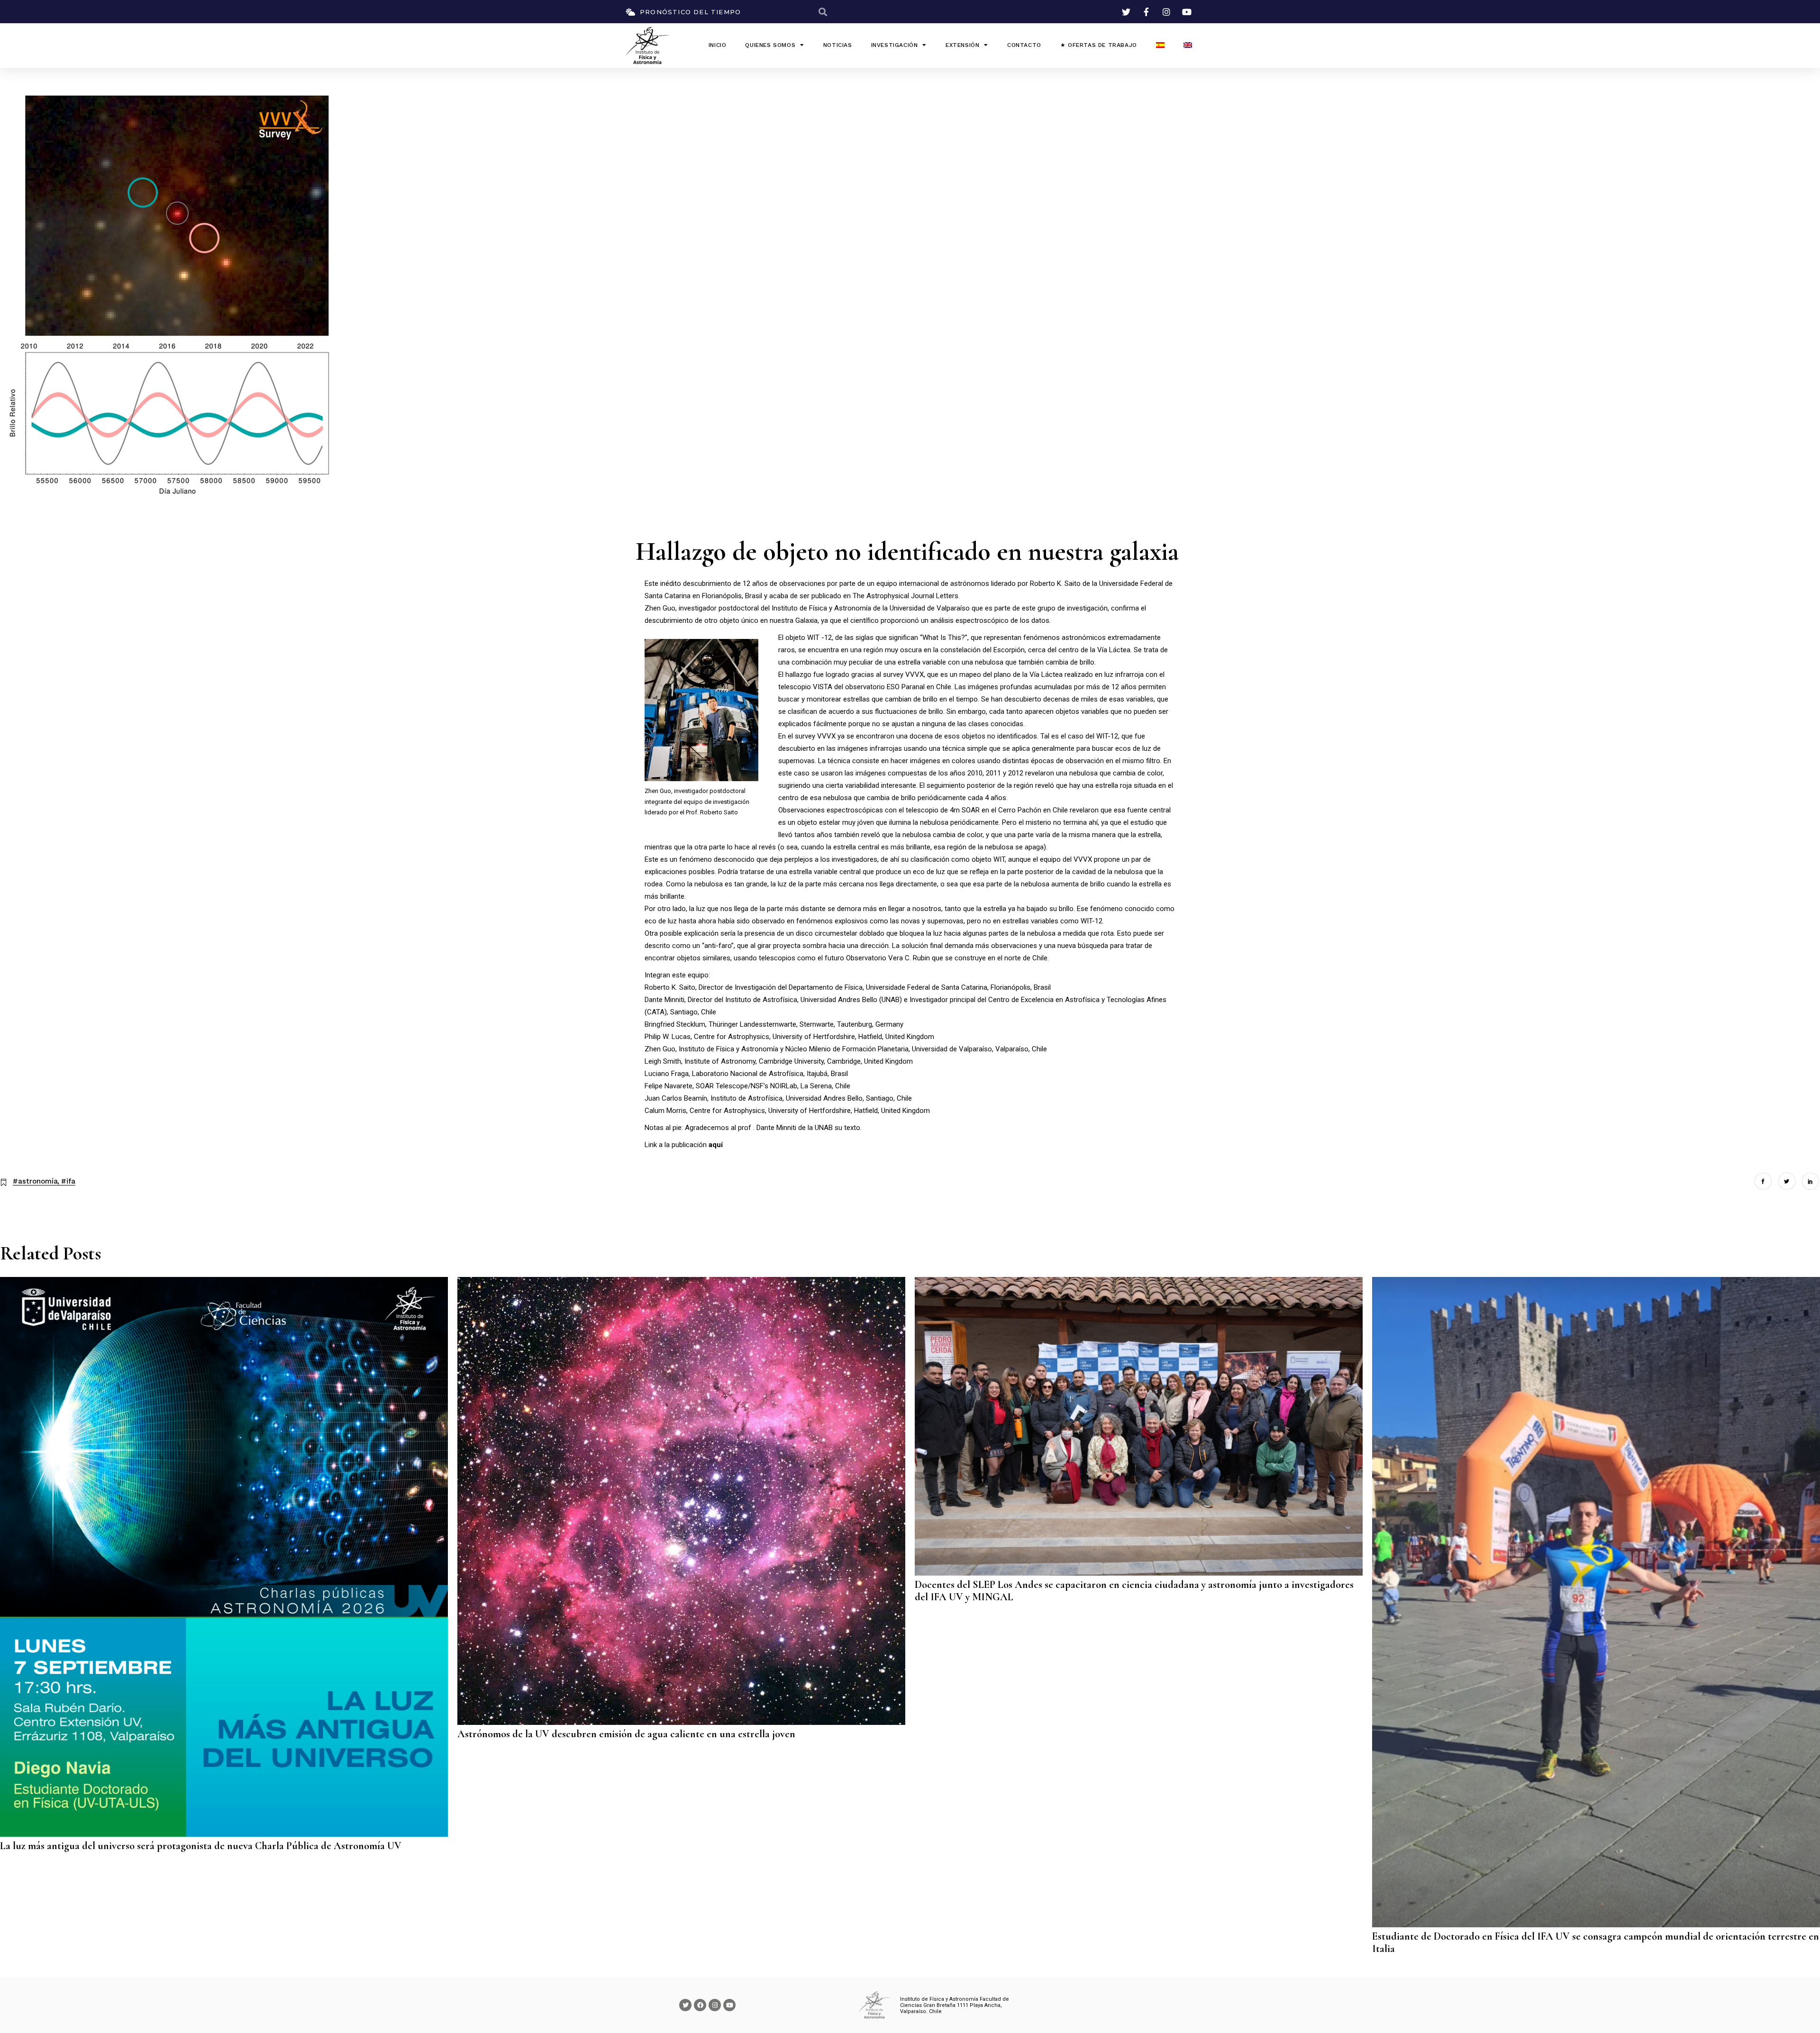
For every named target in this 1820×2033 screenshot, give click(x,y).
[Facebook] (700, 2005)
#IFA (68, 1181)
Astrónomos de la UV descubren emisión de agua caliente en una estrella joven (626, 1734)
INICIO (718, 45)
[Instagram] (715, 2005)
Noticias (838, 45)
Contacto (1024, 45)
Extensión (962, 45)
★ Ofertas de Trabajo (1099, 45)
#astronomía (35, 1181)
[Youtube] (729, 2005)
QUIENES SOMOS (770, 45)
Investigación (895, 45)
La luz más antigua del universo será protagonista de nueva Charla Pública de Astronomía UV (201, 1846)
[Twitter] (685, 2005)
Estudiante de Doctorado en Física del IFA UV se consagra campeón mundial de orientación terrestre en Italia (1596, 1942)
